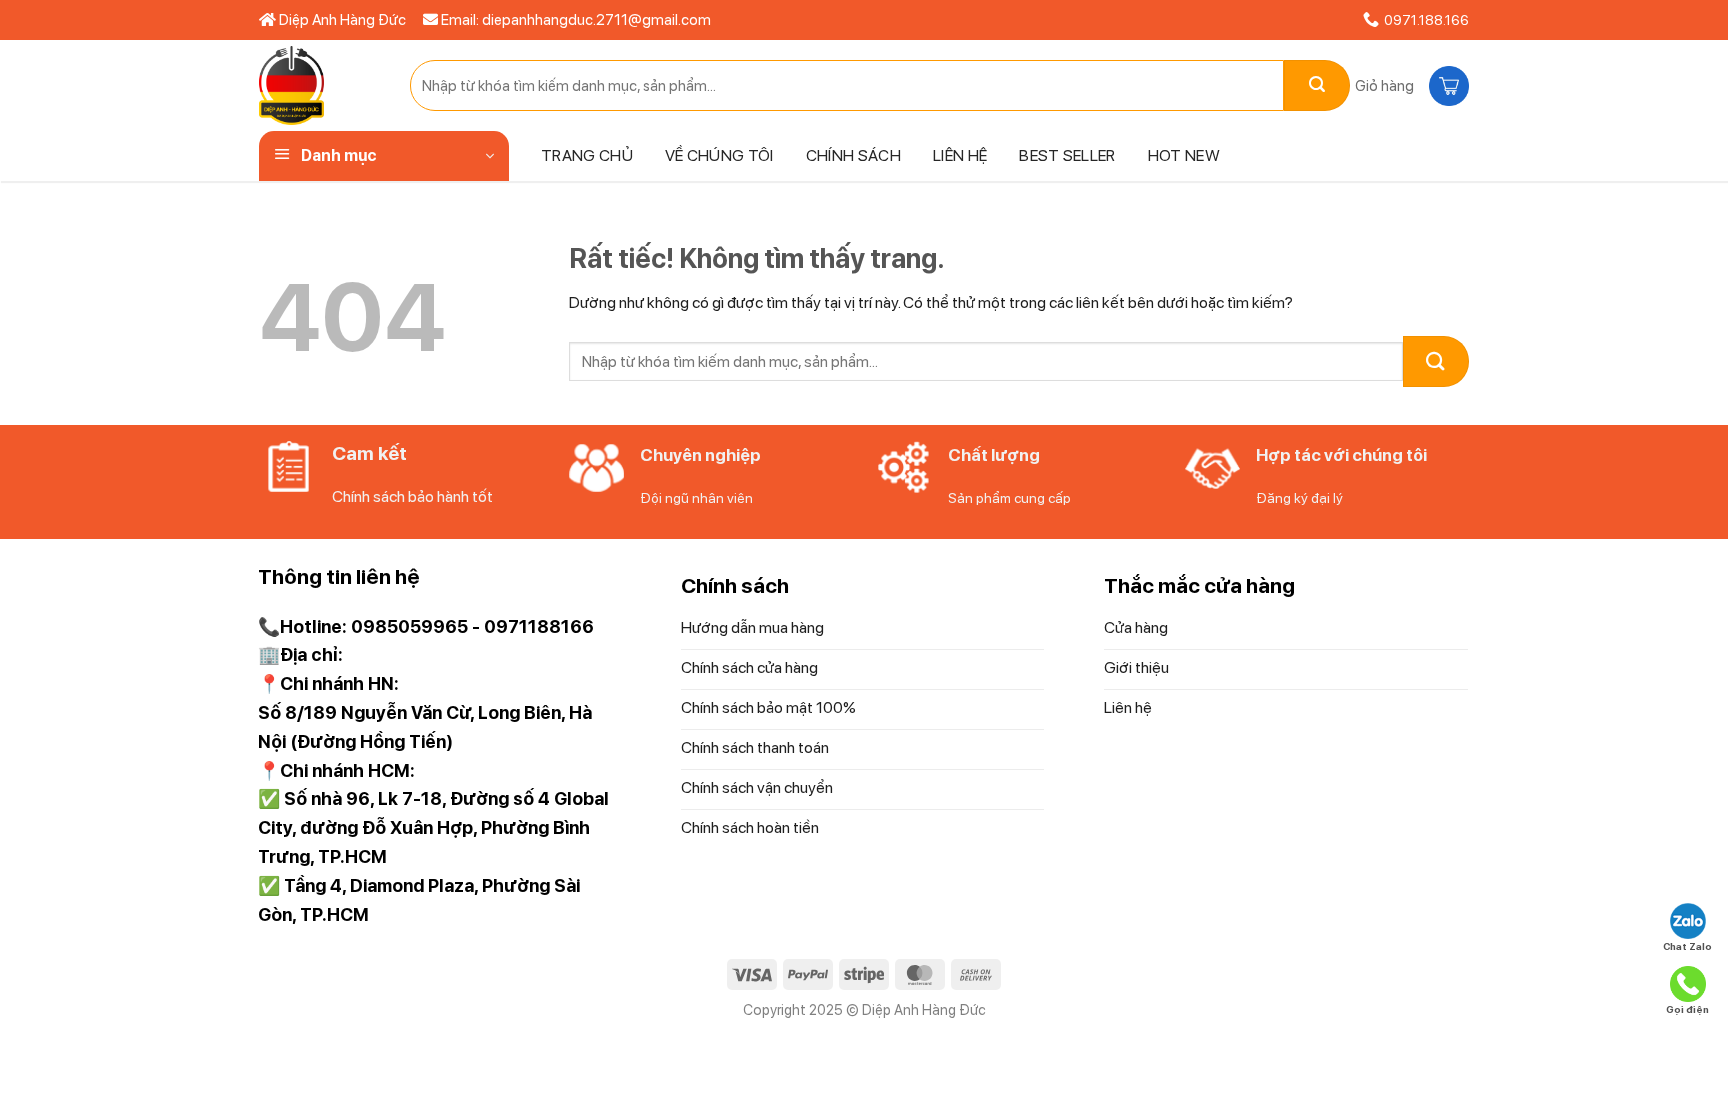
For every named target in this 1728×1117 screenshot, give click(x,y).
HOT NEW (1184, 155)
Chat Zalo (1687, 946)
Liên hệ (960, 155)
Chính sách (853, 155)
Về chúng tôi (719, 155)
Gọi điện (1687, 1009)
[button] (1409, 86)
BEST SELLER (1067, 155)
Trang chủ (587, 155)
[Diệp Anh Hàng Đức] (319, 85)
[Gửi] (1317, 85)
